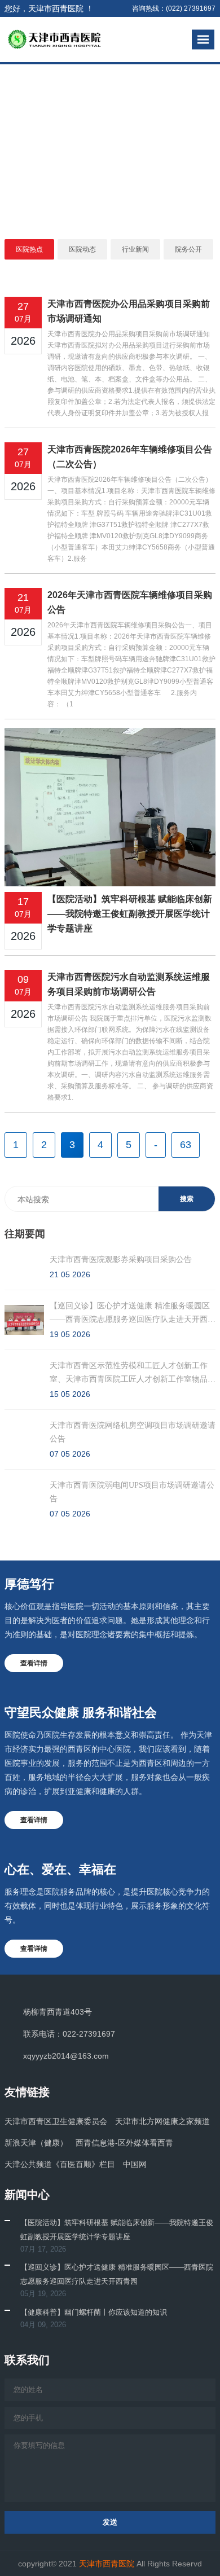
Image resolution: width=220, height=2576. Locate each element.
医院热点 (29, 249)
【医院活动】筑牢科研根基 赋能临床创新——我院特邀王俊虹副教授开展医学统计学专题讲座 (130, 914)
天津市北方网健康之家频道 (162, 2121)
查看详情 (34, 1663)
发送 (110, 2522)
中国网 (135, 2164)
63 (186, 1145)
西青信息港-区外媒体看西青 (124, 2143)
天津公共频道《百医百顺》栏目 (60, 2164)
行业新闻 (135, 249)
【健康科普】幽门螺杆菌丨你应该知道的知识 (94, 2312)
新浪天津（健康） (36, 2143)
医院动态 (82, 249)
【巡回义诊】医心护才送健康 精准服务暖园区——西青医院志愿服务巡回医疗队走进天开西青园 (117, 2274)
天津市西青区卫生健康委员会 (56, 2121)
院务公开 (188, 249)
